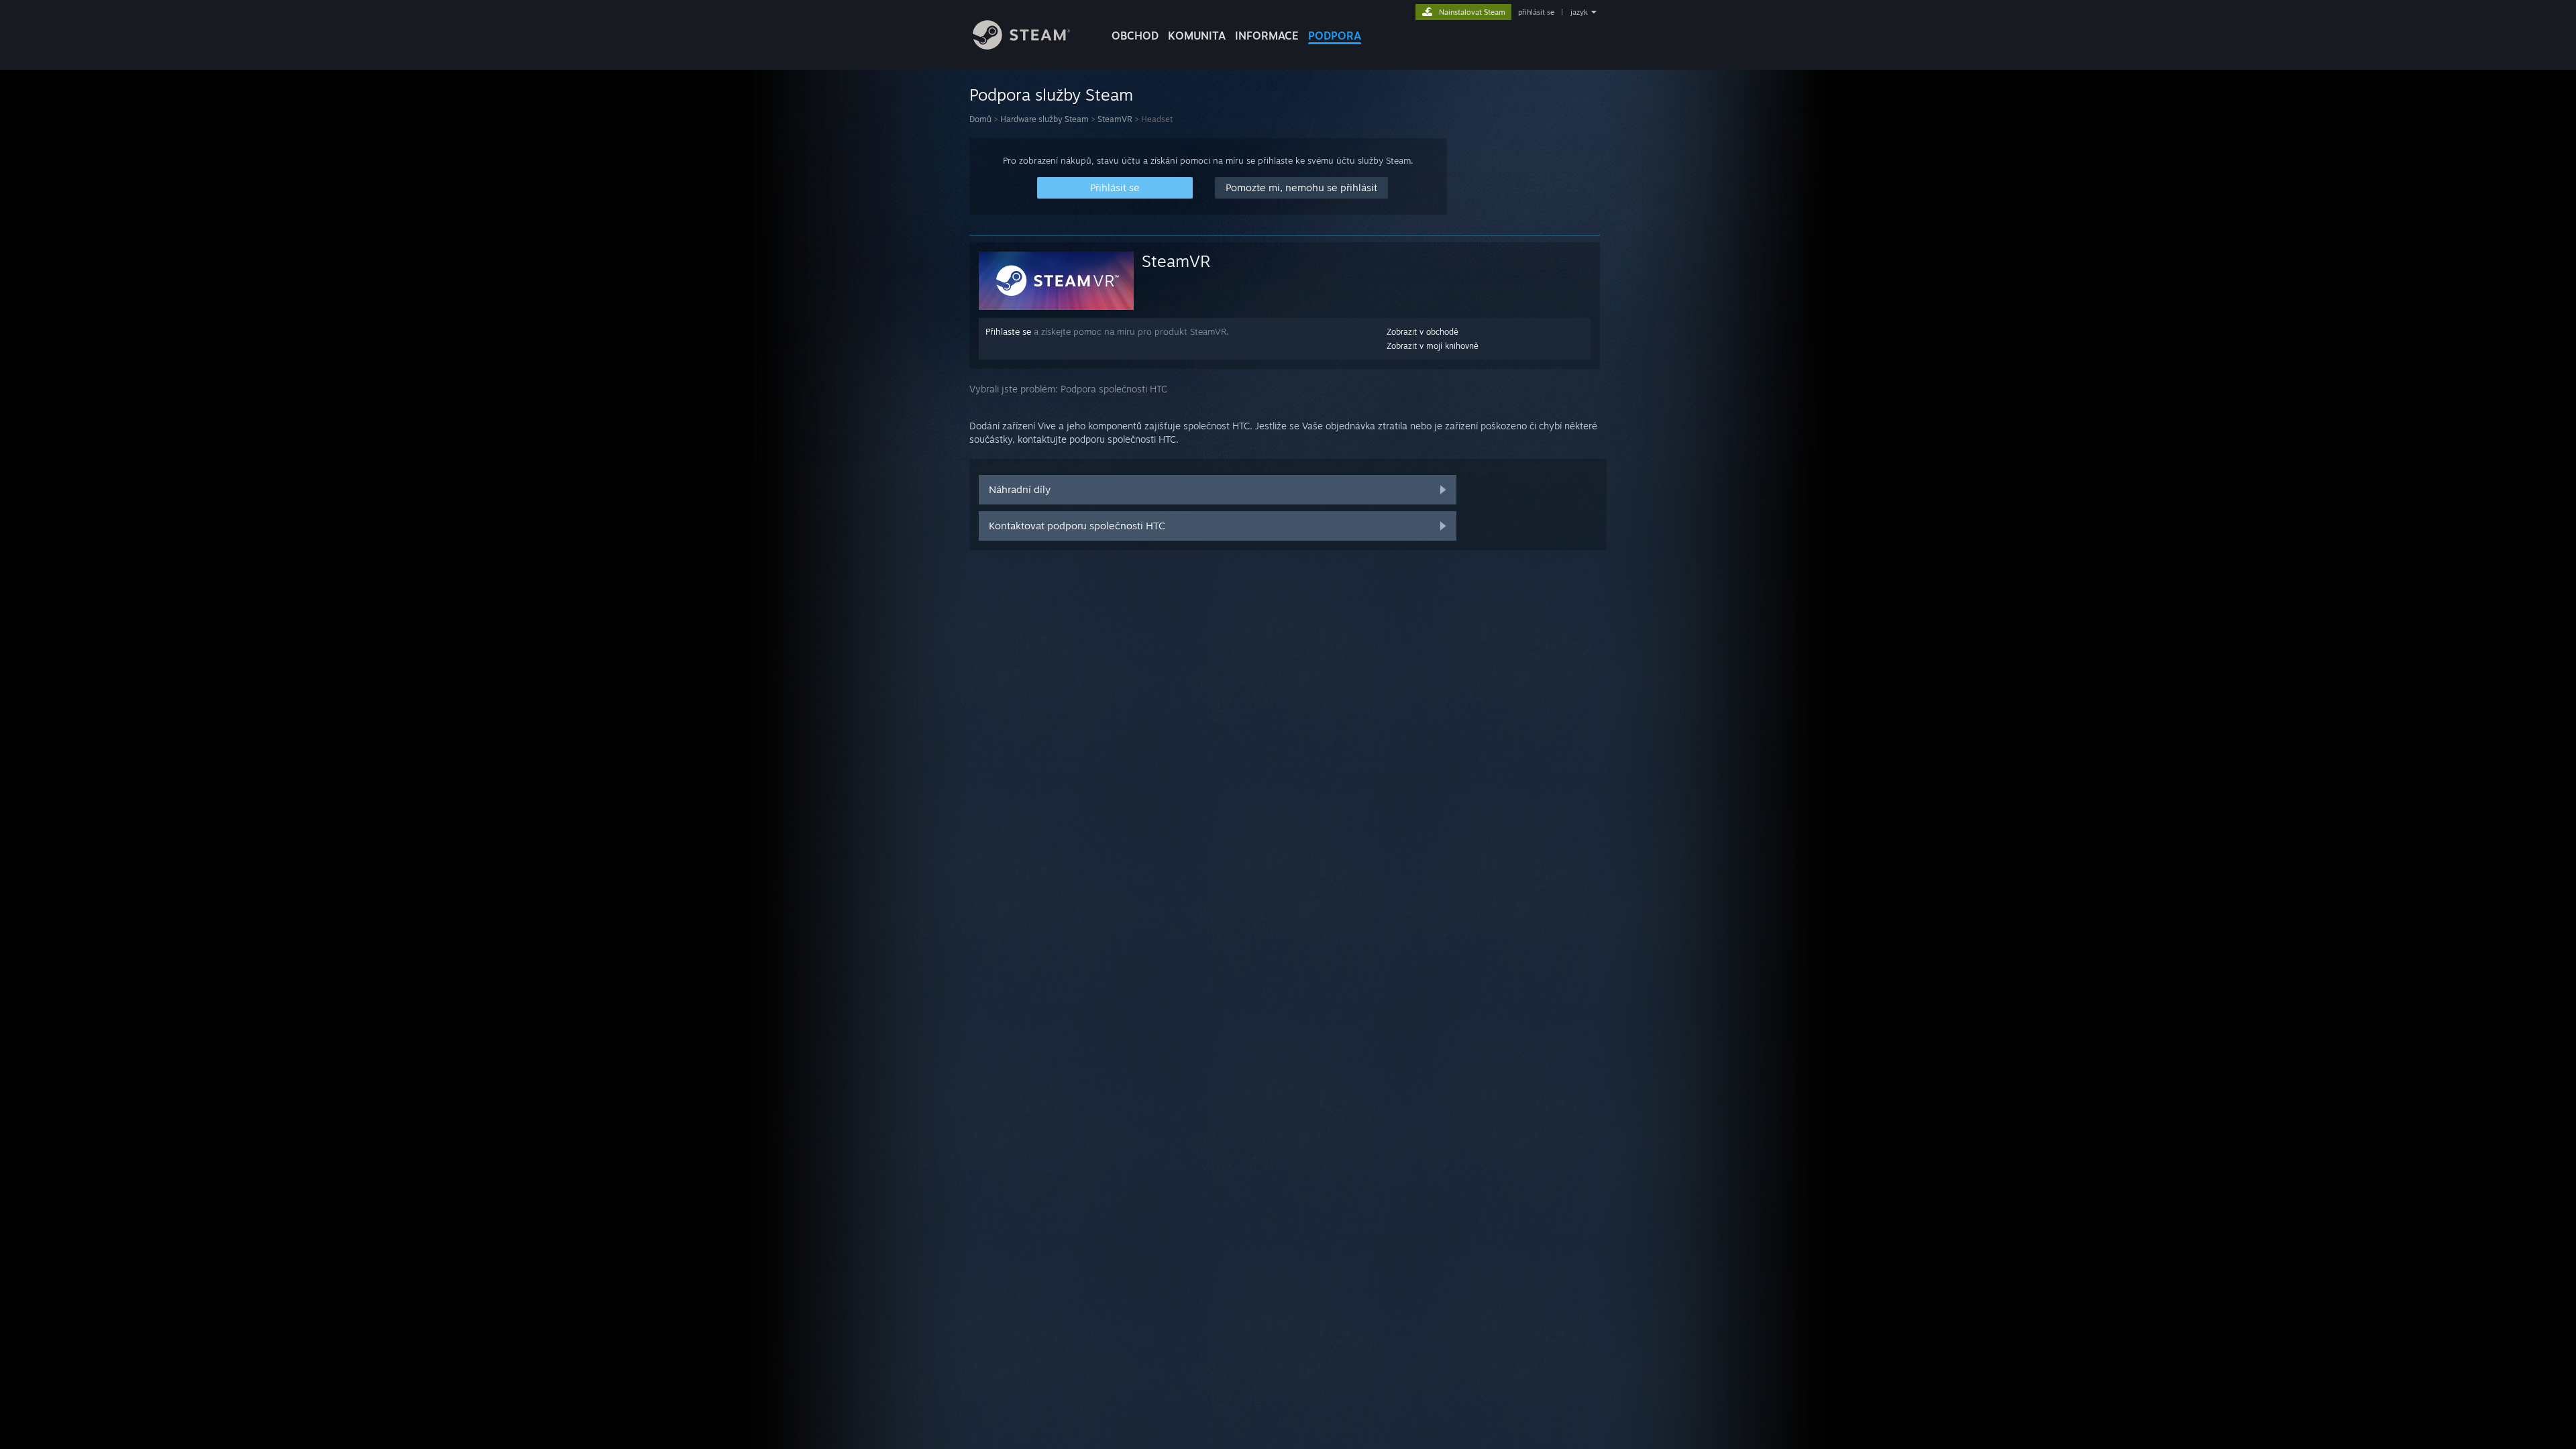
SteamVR (1115, 119)
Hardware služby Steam (1044, 119)
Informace (1267, 36)
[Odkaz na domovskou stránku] (1021, 46)
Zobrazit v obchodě (1423, 332)
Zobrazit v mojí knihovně (1433, 346)
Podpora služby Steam (1051, 95)
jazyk (1579, 12)
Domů (980, 119)
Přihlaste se (1008, 331)
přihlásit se (1536, 12)
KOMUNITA (1197, 36)
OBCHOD (1135, 36)
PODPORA (1335, 36)
